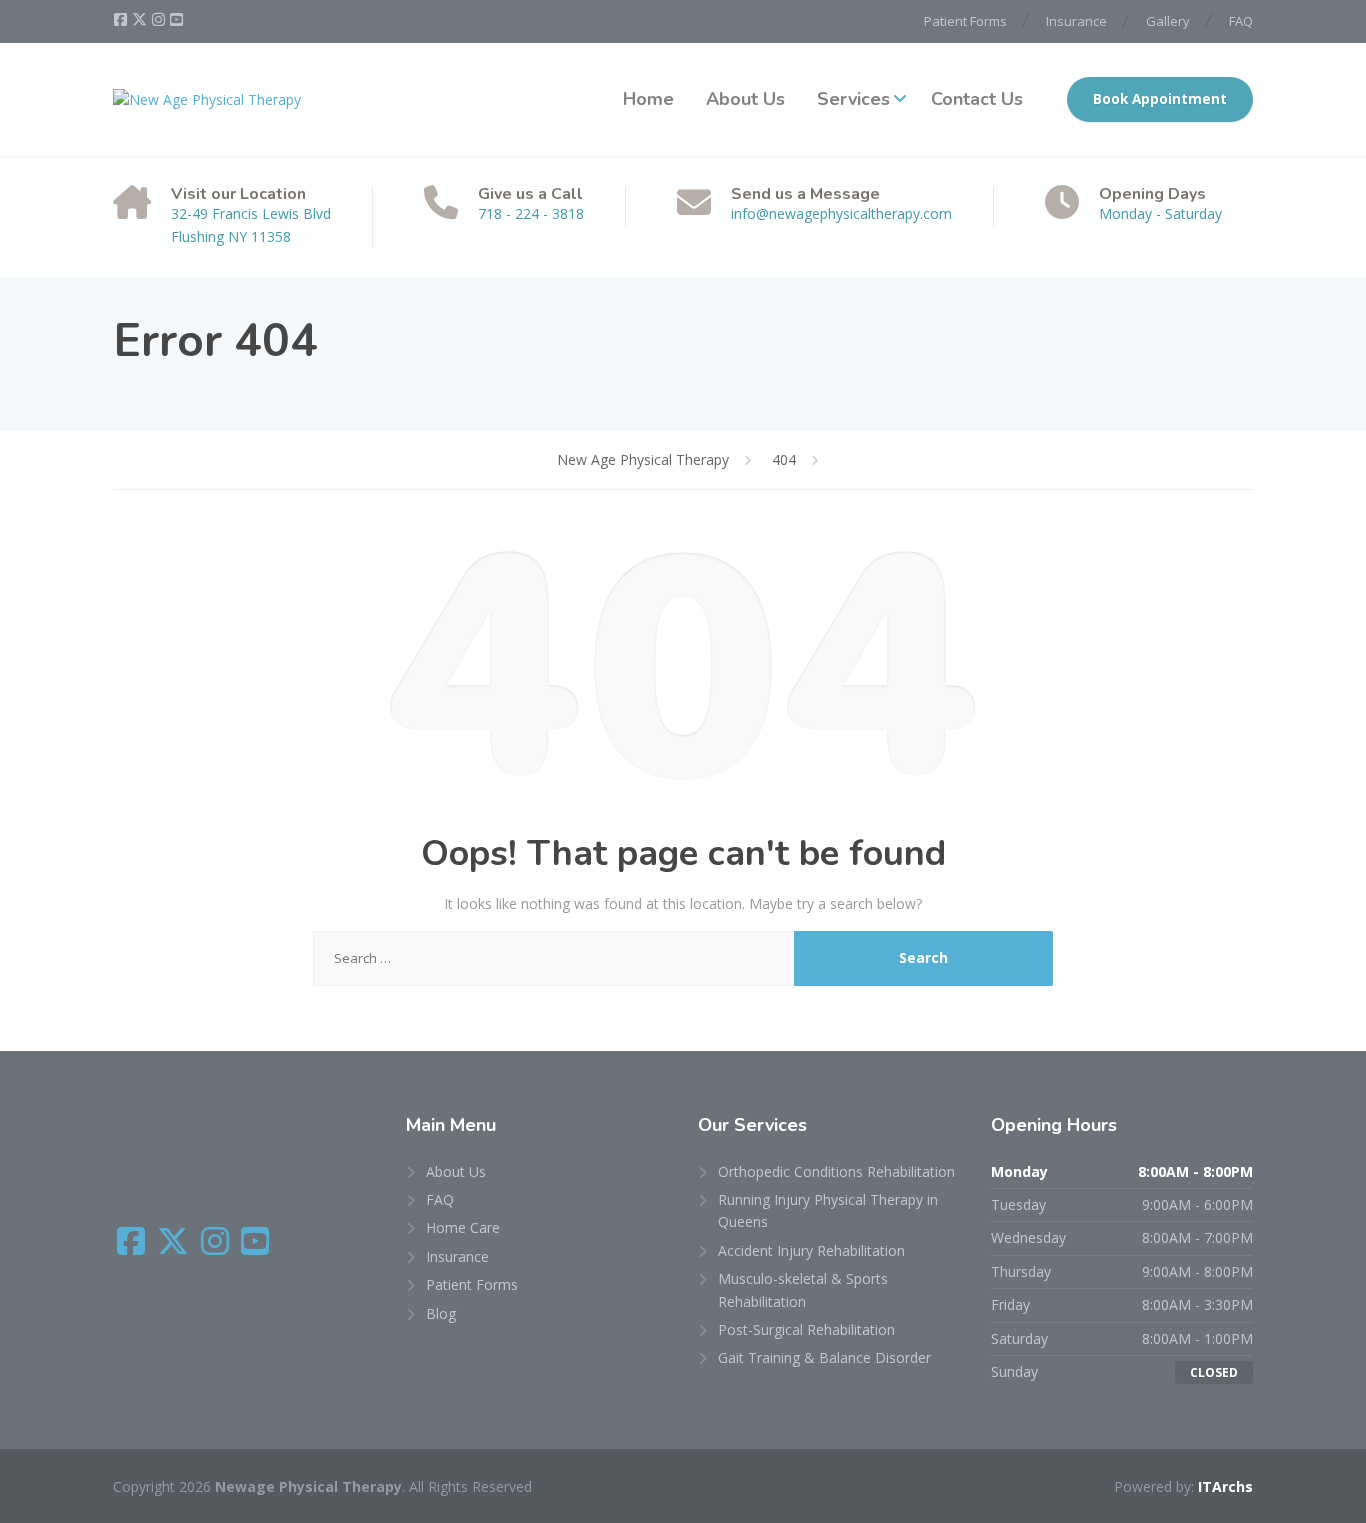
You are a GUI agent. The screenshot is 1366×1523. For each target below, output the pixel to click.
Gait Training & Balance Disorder (824, 1357)
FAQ (1241, 21)
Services (853, 99)
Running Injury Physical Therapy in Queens (828, 1210)
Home (648, 99)
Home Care (463, 1227)
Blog (441, 1313)
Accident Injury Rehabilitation (811, 1250)
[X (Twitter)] (141, 20)
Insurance (1076, 21)
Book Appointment (1160, 99)
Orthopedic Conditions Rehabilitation (836, 1171)
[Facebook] (122, 20)
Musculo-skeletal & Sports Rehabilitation (803, 1289)
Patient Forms (965, 21)
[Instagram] (160, 20)
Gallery (1168, 21)
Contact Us (977, 99)
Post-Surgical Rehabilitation (806, 1329)
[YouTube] (176, 20)
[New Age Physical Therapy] (207, 99)
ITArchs (1225, 1486)
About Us (745, 99)
